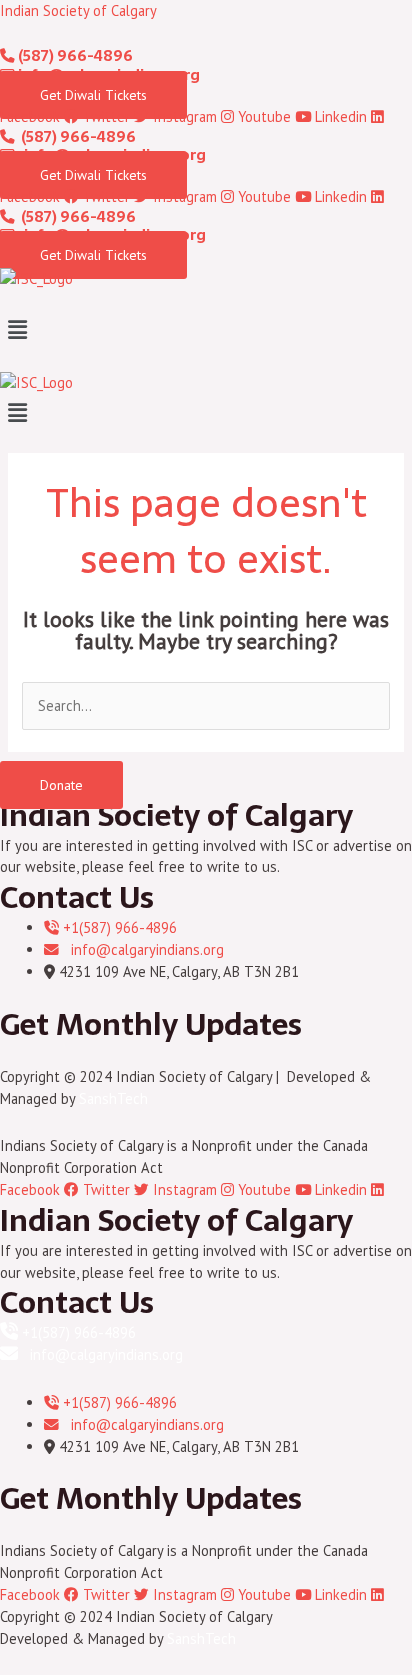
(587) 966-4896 (74, 56)
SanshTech (113, 1098)
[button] (206, 329)
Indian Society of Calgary (78, 10)
